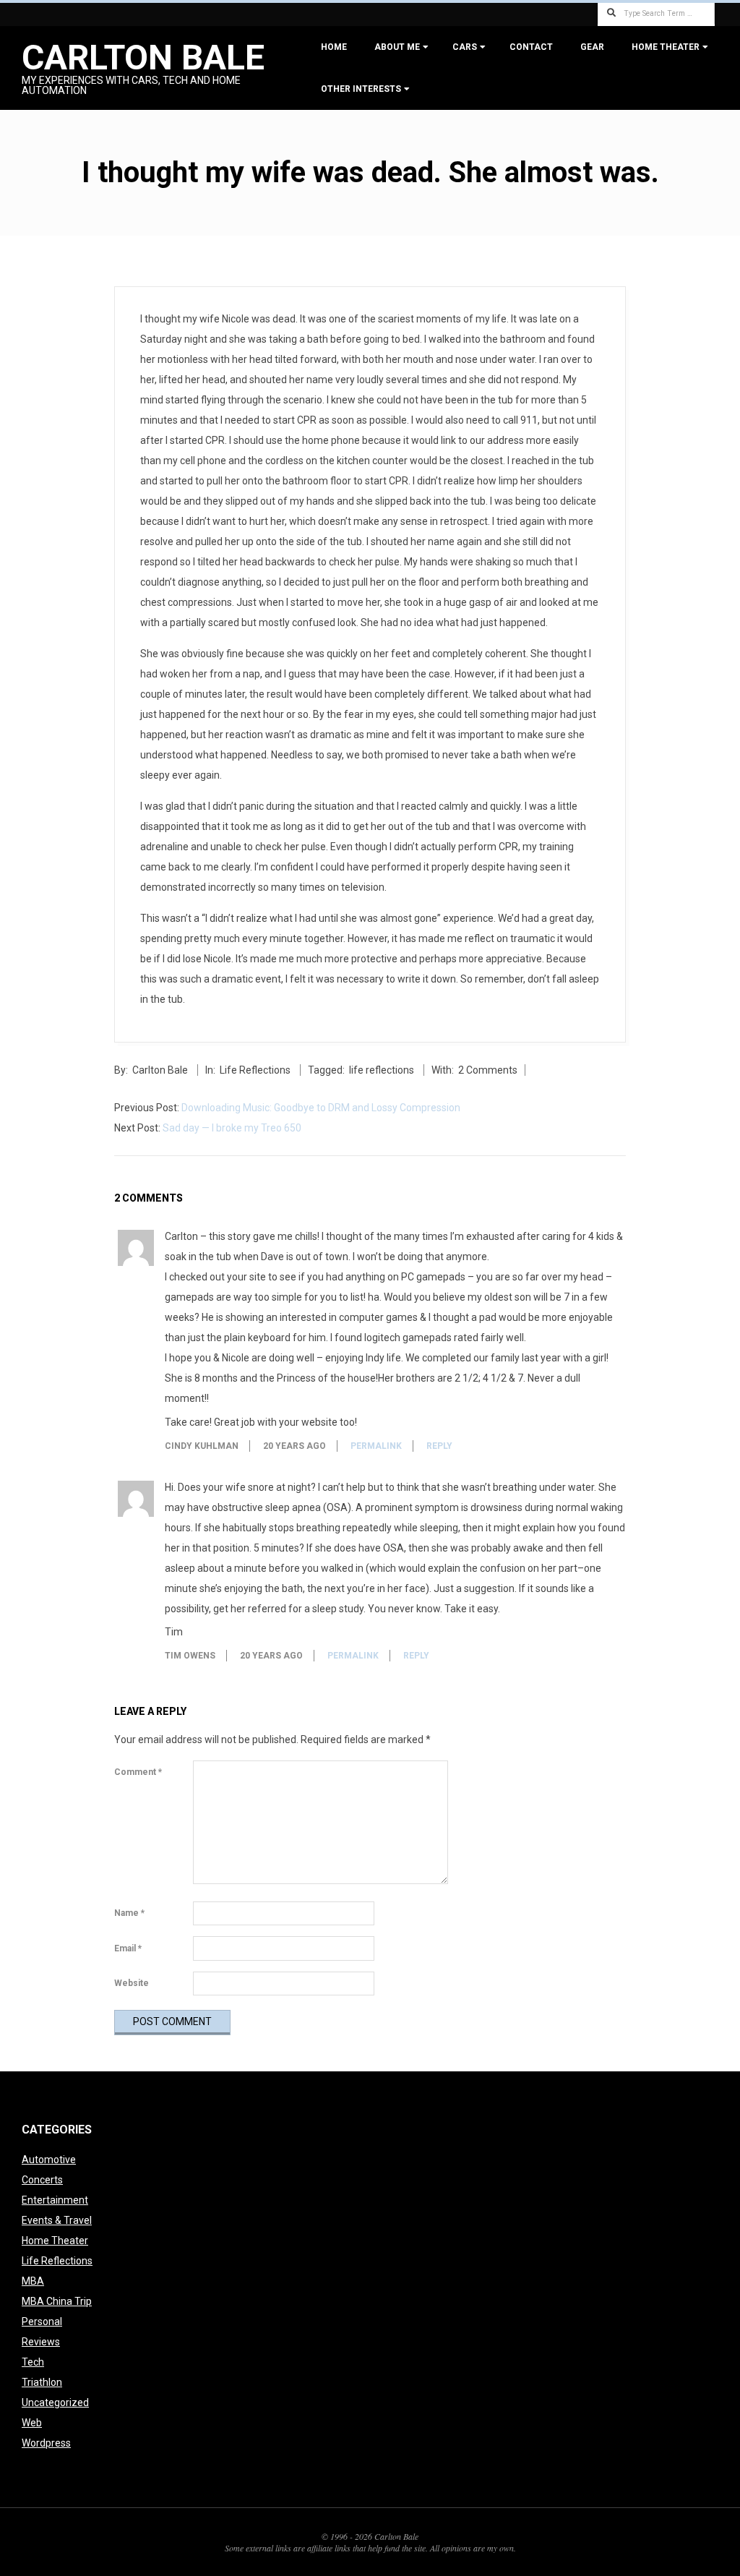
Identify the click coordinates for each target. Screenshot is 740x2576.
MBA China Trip (57, 2301)
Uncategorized (55, 2402)
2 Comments (488, 1070)
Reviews (41, 2342)
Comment (138, 1772)
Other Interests (361, 89)
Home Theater (666, 47)
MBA (33, 2281)
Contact (531, 47)
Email (128, 1948)
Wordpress (46, 2443)
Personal (42, 2322)
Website (132, 1983)
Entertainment (55, 2200)
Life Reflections (255, 1070)
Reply (439, 1446)
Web (32, 2423)
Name (129, 1913)
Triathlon (42, 2382)
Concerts (42, 2180)
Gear (592, 47)
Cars (465, 47)
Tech (33, 2362)
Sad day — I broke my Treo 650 (232, 1128)
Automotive (49, 2160)
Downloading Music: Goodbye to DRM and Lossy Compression (321, 1108)
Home (334, 47)
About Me (397, 47)
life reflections (382, 1070)
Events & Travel (57, 2220)
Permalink (376, 1446)
